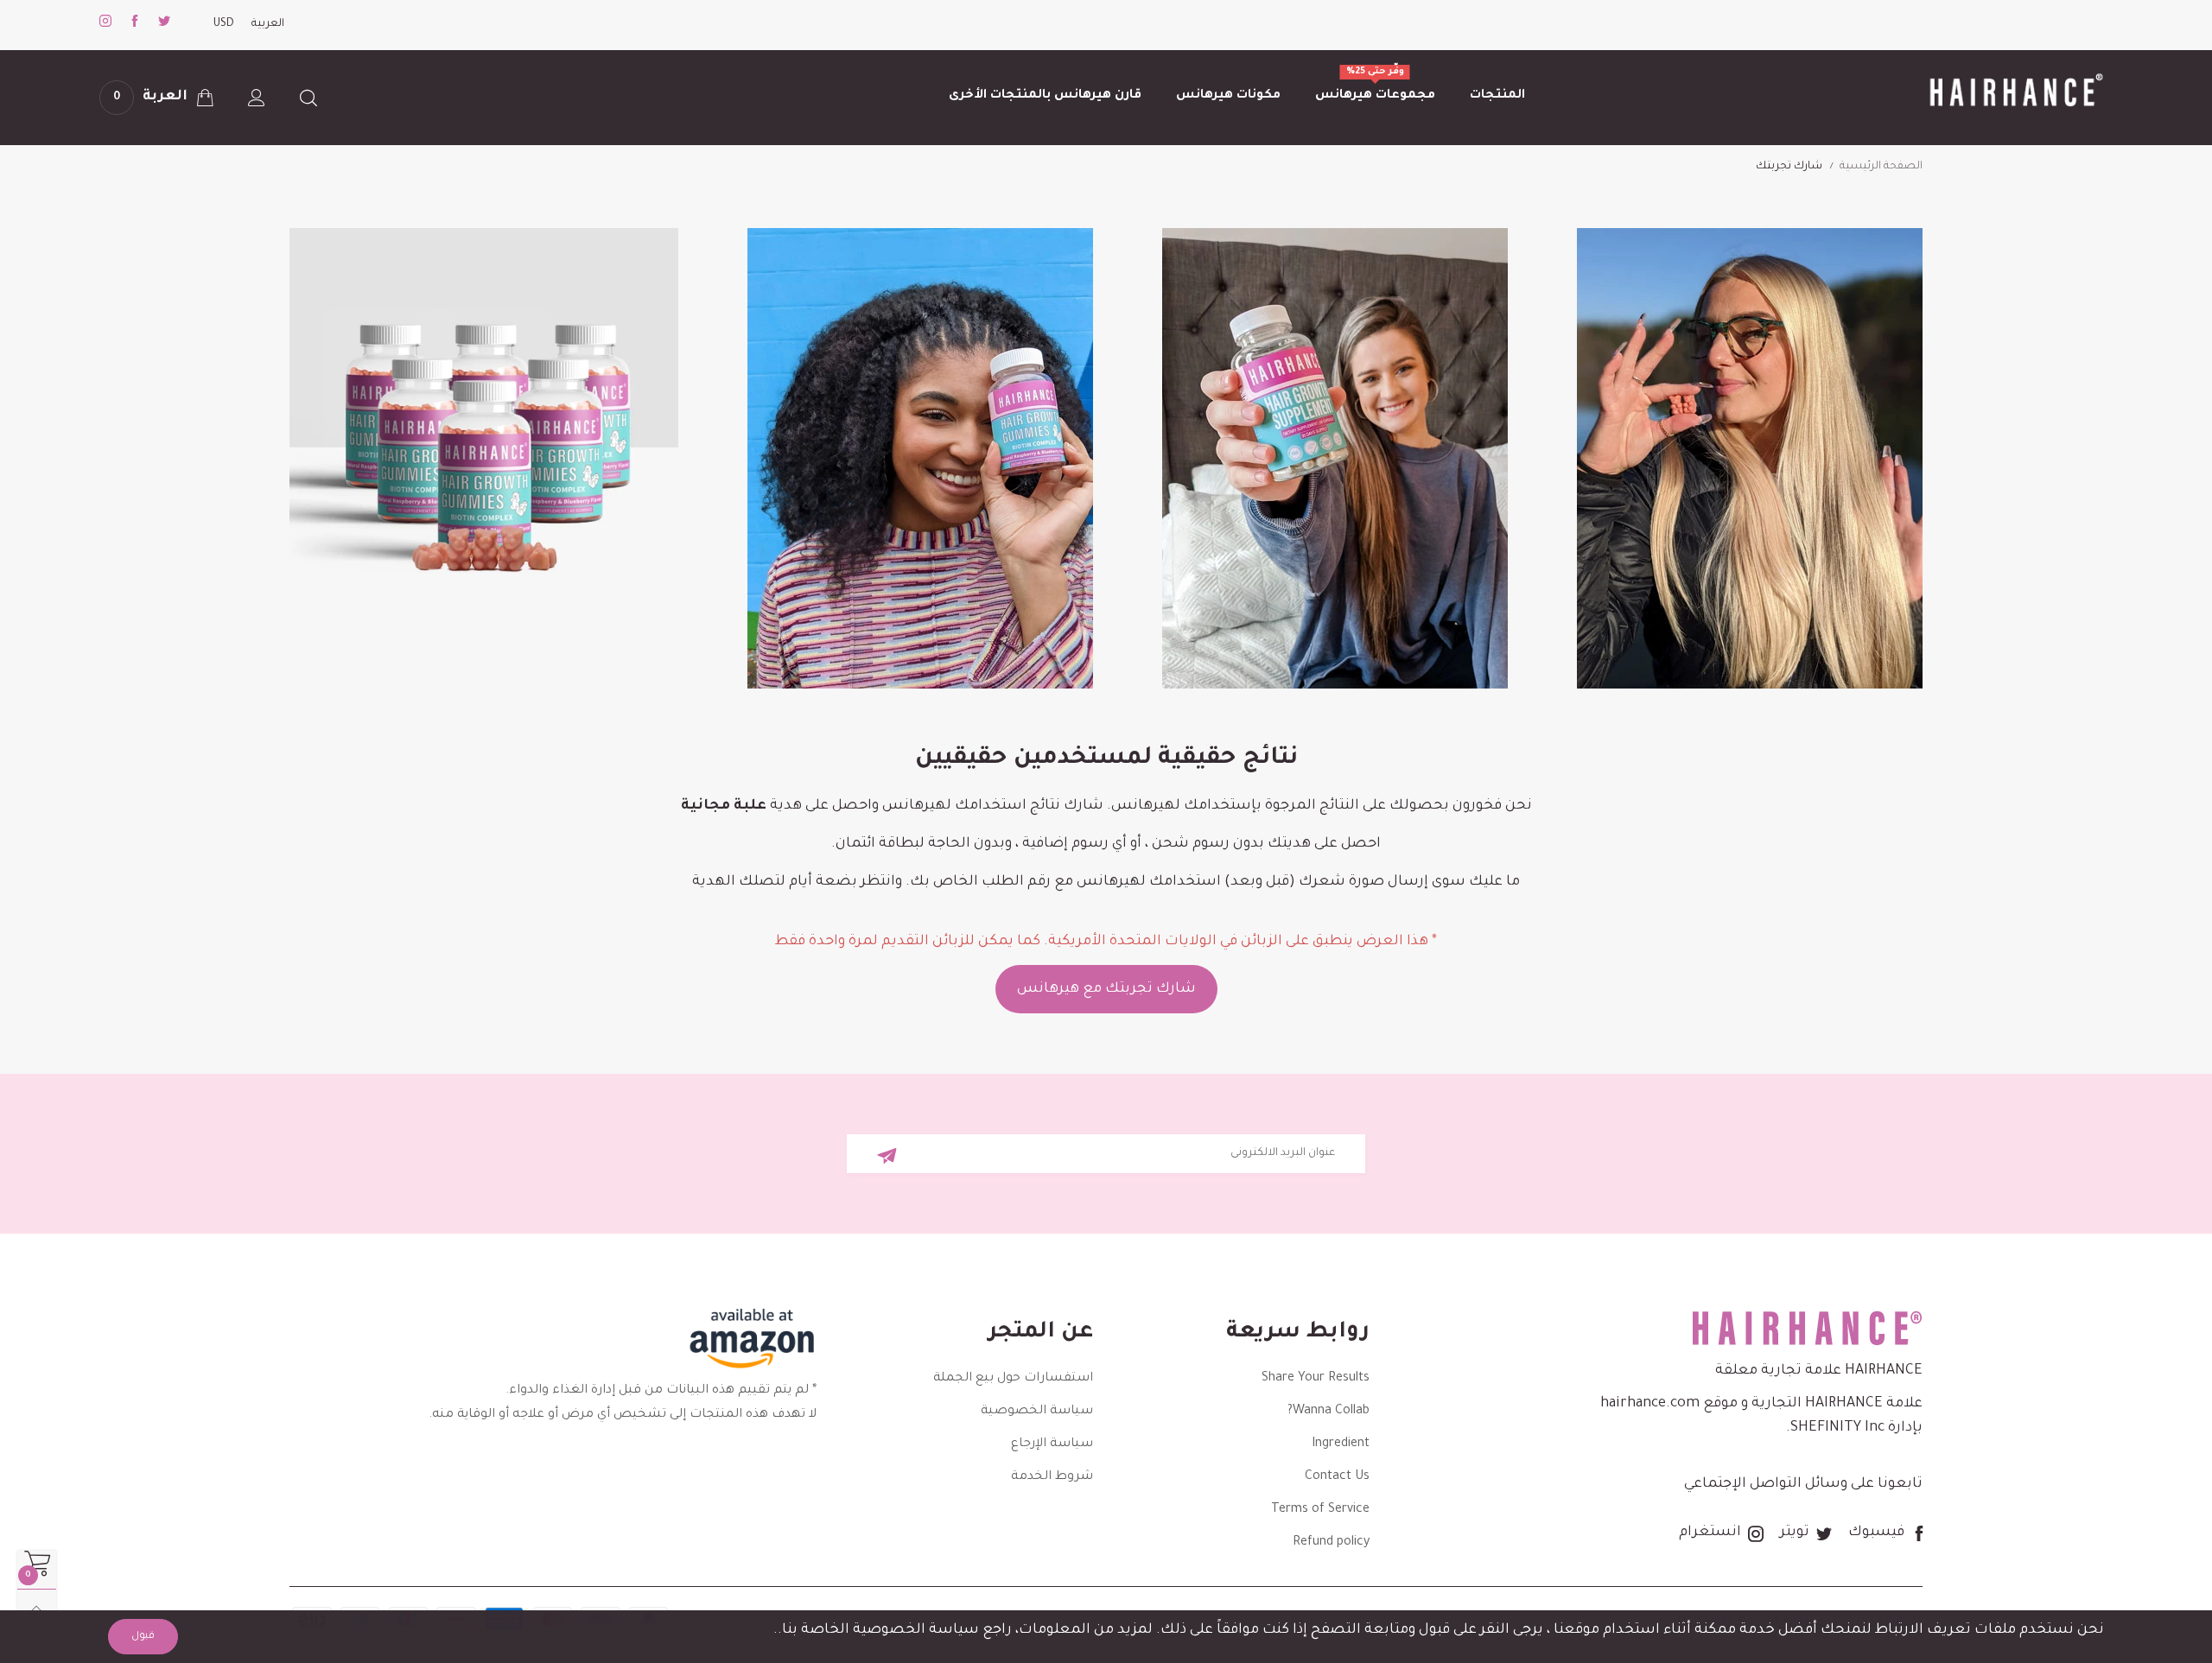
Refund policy (1331, 1543)
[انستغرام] (105, 24)
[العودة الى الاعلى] (37, 1609)
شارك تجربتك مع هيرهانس (1106, 989)
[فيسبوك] (135, 24)
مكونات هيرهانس (1228, 96)
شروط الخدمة (1052, 1477)
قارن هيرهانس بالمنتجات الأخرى (1045, 96)
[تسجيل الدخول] (257, 98)
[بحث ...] (308, 98)
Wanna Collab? (1328, 1412)
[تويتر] (164, 24)
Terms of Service (1320, 1510)
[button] (887, 1155)
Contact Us (1337, 1477)
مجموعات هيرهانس (1375, 94)
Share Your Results (1316, 1379)
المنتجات (1497, 96)
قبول (143, 1637)
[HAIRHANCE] (2012, 92)
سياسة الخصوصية (1037, 1412)
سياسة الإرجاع (1052, 1444)
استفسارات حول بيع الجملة (1013, 1379)
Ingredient (1341, 1444)
